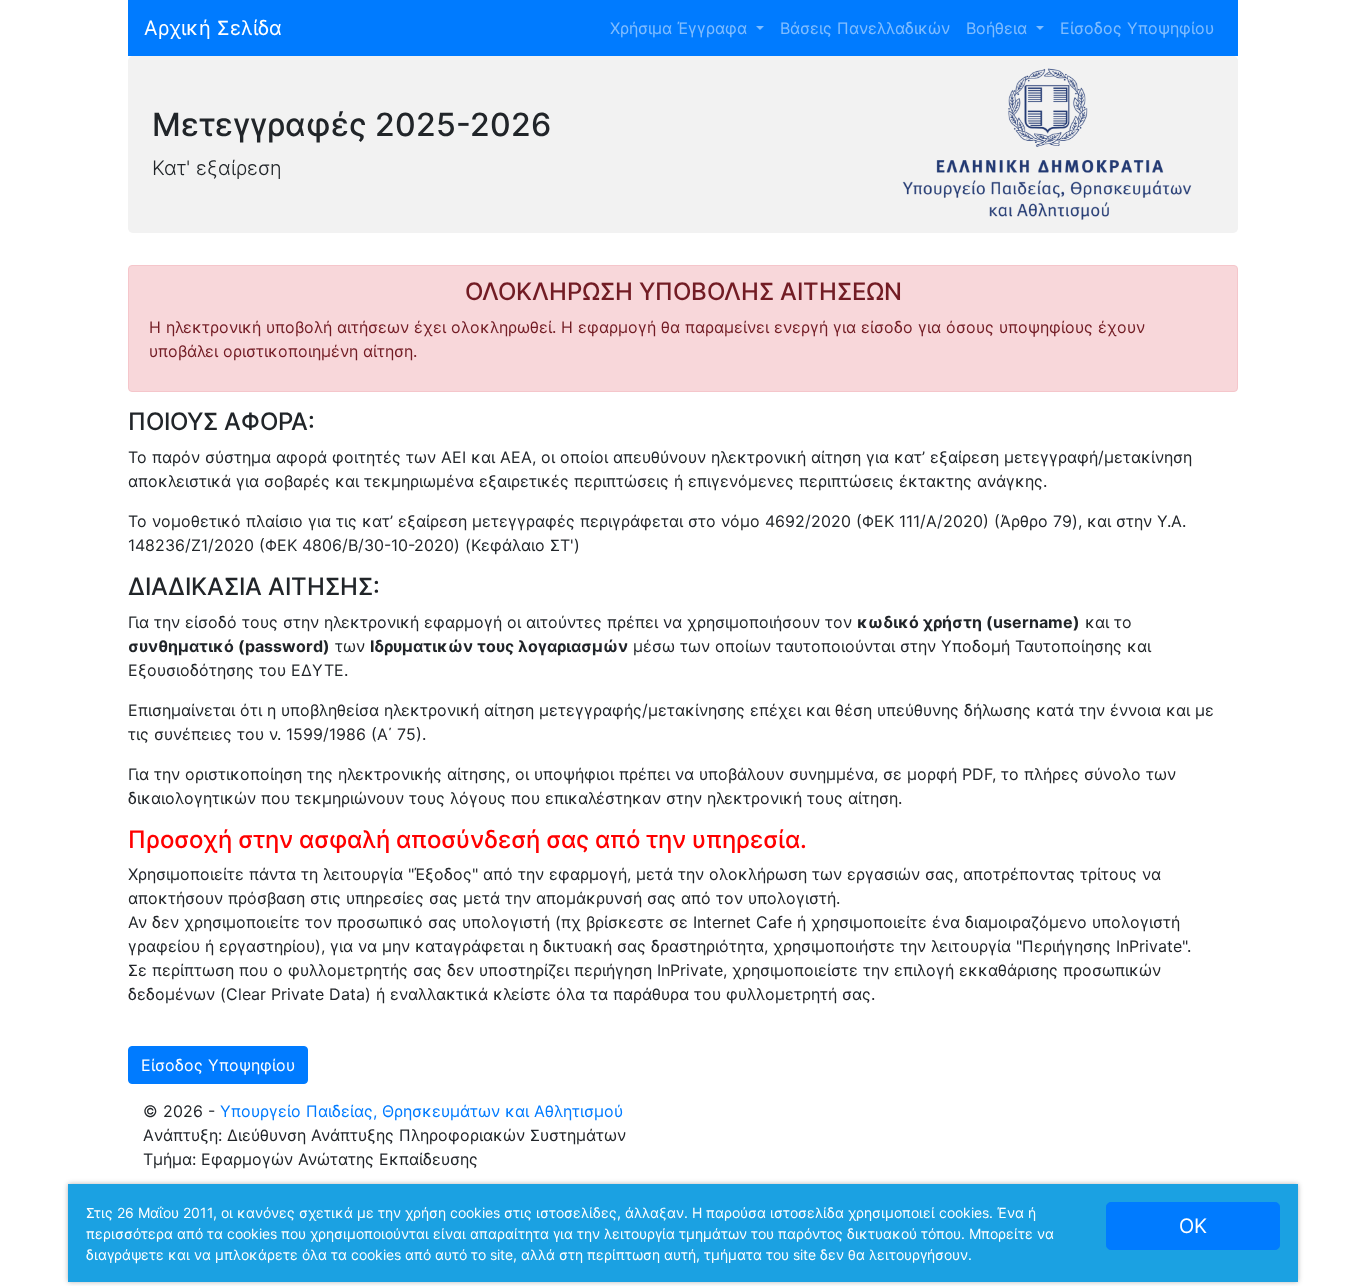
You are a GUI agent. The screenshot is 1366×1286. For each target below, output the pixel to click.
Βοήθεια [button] (999, 28)
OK (1193, 1226)
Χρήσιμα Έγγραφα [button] (681, 28)
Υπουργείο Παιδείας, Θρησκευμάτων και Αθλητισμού (421, 1111)
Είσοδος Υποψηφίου (1137, 28)
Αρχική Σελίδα (213, 28)
